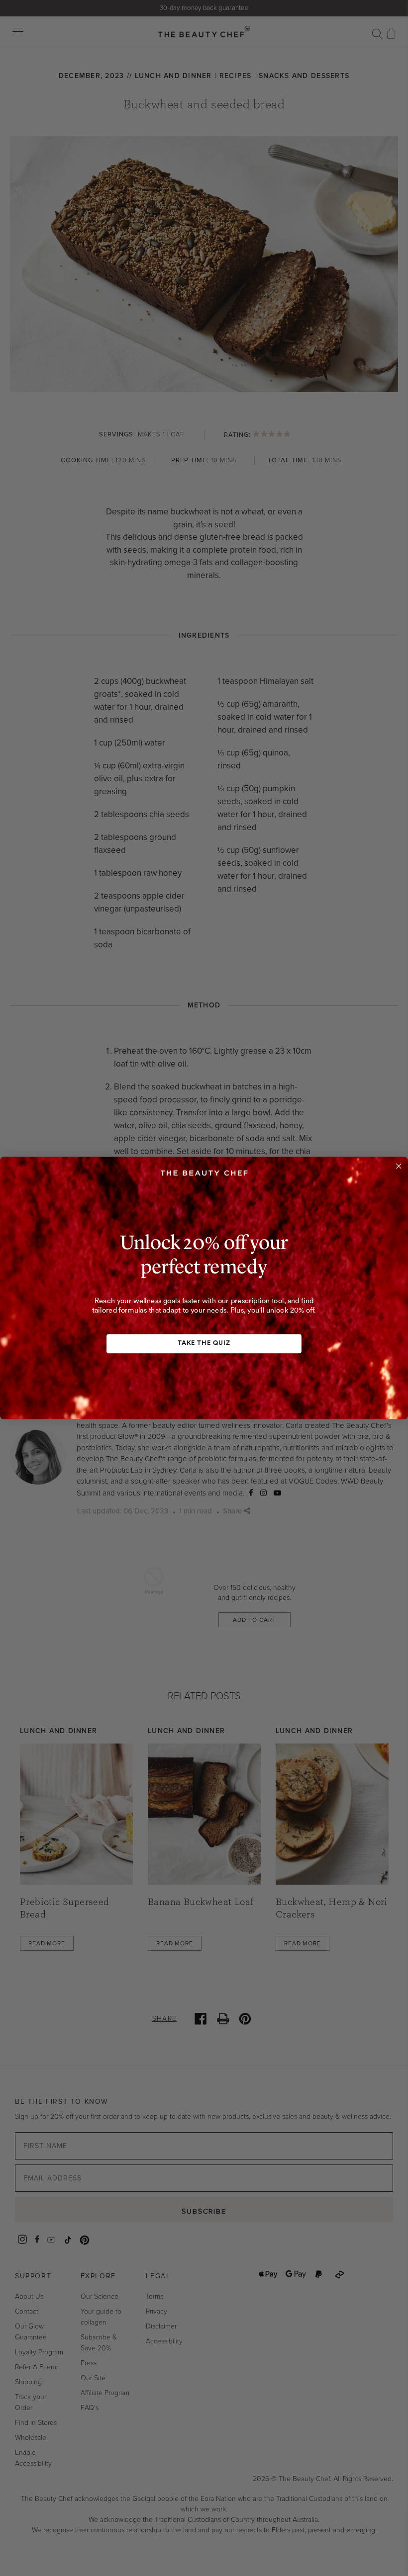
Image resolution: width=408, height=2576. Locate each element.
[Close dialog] (399, 1166)
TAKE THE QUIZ (204, 1343)
